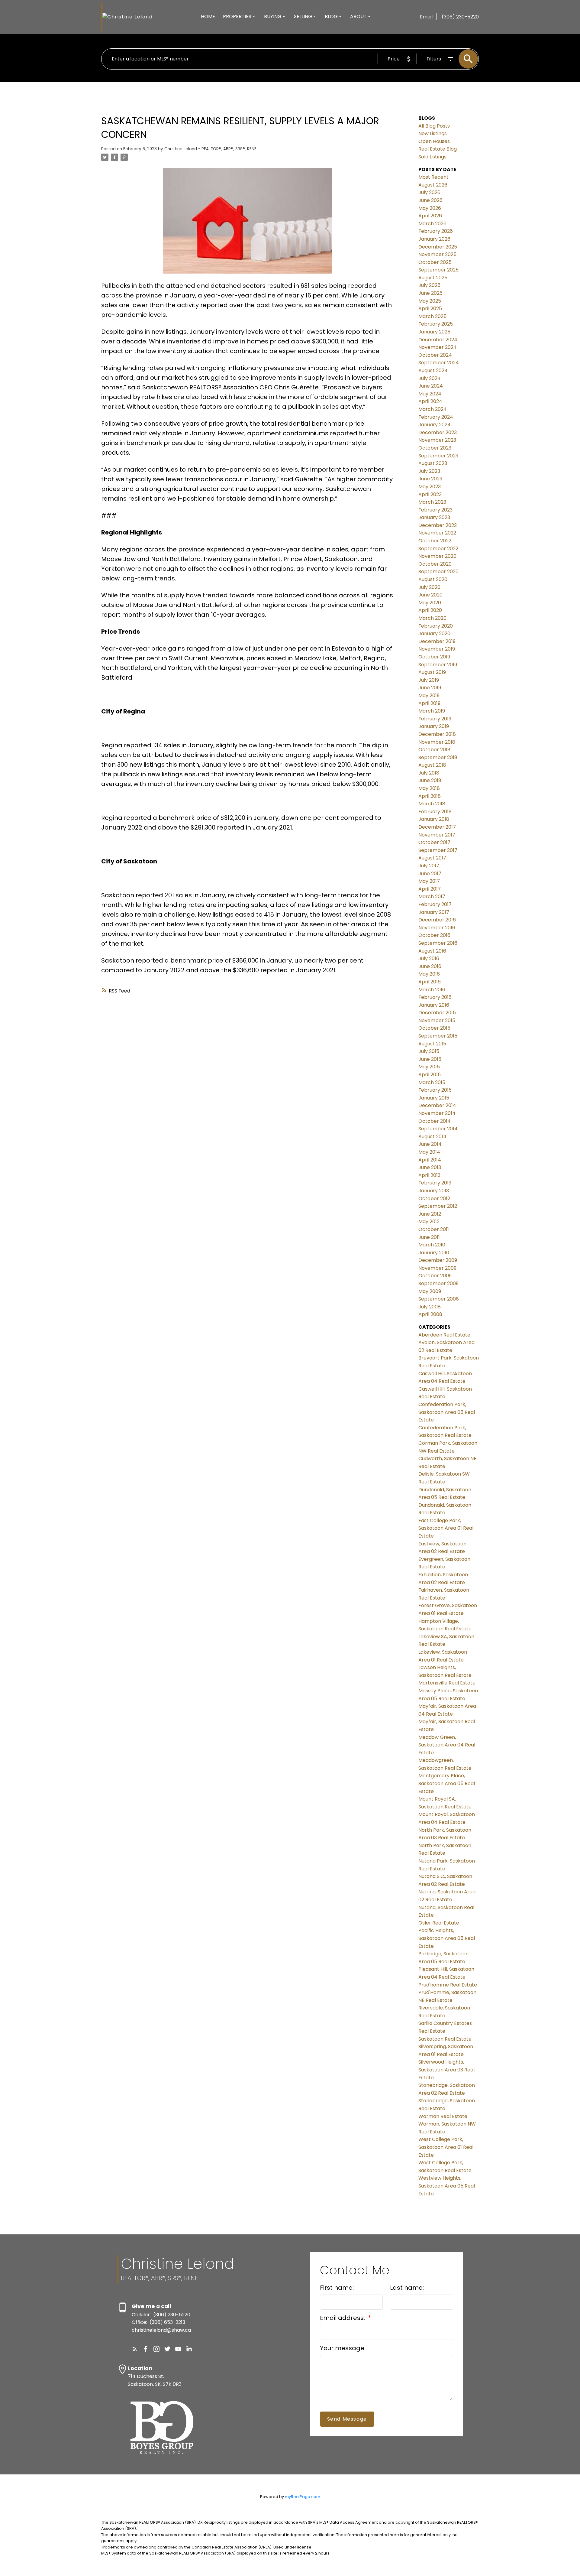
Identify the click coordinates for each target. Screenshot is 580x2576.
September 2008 (439, 1299)
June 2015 (430, 1059)
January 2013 (434, 1191)
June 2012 (430, 1214)
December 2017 (437, 827)
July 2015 (429, 1051)
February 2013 (435, 1183)
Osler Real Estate (439, 1923)
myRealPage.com (303, 2497)
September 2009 (438, 1283)
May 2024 (430, 394)
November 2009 (437, 1268)
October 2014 (435, 1121)
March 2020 (432, 618)
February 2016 (435, 997)
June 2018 (430, 780)
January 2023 (434, 517)
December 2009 (438, 1260)
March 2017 (432, 897)
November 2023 (437, 440)
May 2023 (430, 487)
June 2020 (430, 595)
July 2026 (429, 192)
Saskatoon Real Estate (445, 2039)
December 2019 (437, 641)
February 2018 (435, 812)
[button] (135, 2349)
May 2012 (429, 1221)
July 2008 (430, 1307)
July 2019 (429, 680)
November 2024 (438, 347)
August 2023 (433, 463)
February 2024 (436, 417)
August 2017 (432, 858)
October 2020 (435, 564)
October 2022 (435, 541)
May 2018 (429, 788)
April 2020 (430, 610)
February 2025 (436, 324)
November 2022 (437, 533)
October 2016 (434, 935)
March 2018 (432, 804)
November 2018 (437, 742)
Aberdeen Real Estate (444, 1335)
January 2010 (434, 1253)
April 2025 (430, 309)
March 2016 (432, 990)
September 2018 (438, 757)
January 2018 (434, 819)
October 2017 (434, 842)
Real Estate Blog (438, 149)
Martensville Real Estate (447, 1683)
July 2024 (430, 378)
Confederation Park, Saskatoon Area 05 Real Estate (447, 1412)
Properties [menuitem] (237, 16)
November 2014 (437, 1113)
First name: (337, 2288)
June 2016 (430, 966)
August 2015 (432, 1044)
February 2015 (435, 1090)
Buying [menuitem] (273, 16)
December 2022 (438, 525)
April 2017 (430, 889)
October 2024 (435, 355)
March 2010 (432, 1245)
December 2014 (437, 1105)
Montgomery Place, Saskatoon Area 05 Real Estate (447, 1783)
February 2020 (436, 626)
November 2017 (437, 835)
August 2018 (432, 765)
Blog (331, 16)
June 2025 (430, 293)
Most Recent (433, 177)
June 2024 (431, 386)
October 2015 (434, 1028)
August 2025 (433, 278)
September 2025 (438, 270)
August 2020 (433, 579)
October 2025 (435, 262)
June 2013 (430, 1167)
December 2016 (437, 920)
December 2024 (438, 340)
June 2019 (430, 688)
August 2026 (433, 185)
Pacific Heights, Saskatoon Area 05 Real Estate (447, 1938)
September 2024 (439, 363)
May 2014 (429, 1152)
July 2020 (429, 587)
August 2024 (433, 370)
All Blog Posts (434, 126)
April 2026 (430, 216)
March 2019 (432, 711)
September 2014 (438, 1129)
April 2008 (430, 1314)
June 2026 (430, 200)
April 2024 (430, 401)
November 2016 (437, 928)
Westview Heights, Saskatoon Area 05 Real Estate (447, 2186)
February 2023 (435, 510)
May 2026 (430, 208)
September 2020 (438, 572)
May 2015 (429, 1067)
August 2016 (432, 951)
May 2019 (429, 695)
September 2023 (438, 456)
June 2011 (429, 1237)
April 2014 (430, 1160)
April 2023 (430, 494)
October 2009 (435, 1276)
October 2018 (434, 750)
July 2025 (429, 285)
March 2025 (432, 316)
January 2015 (434, 1098)
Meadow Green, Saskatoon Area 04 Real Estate (447, 1745)
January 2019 (434, 726)
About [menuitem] (358, 16)
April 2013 (429, 1175)
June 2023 (430, 479)
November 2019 (437, 649)
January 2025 (434, 332)
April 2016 (430, 982)
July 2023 (429, 471)
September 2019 (438, 665)
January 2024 (435, 425)
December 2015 (437, 1013)
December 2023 (438, 432)
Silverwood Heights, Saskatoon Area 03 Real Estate (446, 2070)
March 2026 (432, 224)
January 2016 (434, 1005)
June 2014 (430, 1144)
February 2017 (435, 904)
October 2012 (434, 1199)
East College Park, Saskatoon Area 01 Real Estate (446, 1528)
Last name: (407, 2288)
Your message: (343, 2348)
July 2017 (429, 866)
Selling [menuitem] (303, 16)
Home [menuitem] (208, 16)
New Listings (433, 133)
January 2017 (434, 912)
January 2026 (434, 239)
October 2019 (434, 657)
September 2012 (438, 1206)
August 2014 (432, 1137)
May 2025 (430, 301)
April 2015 (430, 1075)
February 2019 (435, 719)
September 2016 (438, 943)
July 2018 (429, 773)
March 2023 (432, 502)
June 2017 (430, 874)
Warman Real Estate (443, 2116)
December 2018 (437, 734)
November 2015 (437, 1020)
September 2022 (438, 549)
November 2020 (437, 556)
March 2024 (433, 409)
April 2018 (430, 796)
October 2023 (435, 448)
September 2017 (438, 850)
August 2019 (432, 672)
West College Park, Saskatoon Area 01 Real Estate (446, 2147)
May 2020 (430, 603)
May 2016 (429, 974)
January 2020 (434, 633)
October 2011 (434, 1229)
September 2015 (438, 1036)
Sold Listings (432, 157)
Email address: (343, 2318)
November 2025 (437, 254)
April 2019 (429, 703)
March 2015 (432, 1082)
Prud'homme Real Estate (448, 1985)
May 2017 (429, 881)
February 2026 (436, 231)
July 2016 (429, 958)
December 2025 (438, 247)
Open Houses (434, 141)
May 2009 (430, 1291)
